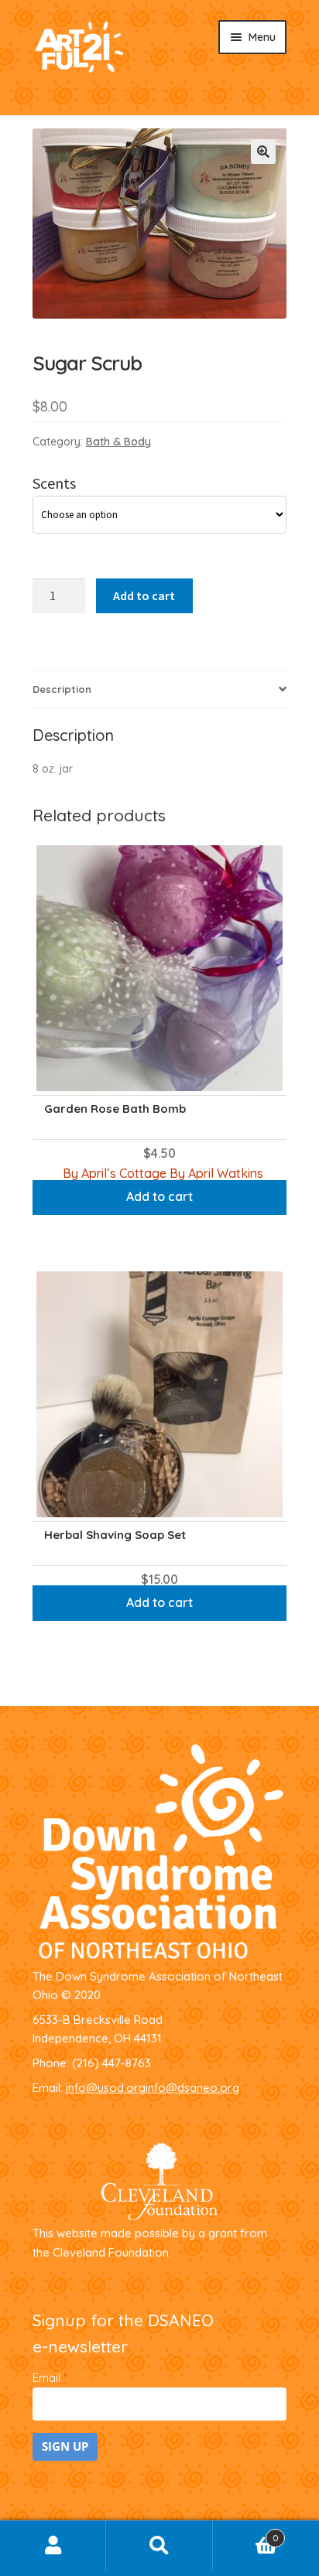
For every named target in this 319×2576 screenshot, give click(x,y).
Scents (54, 483)
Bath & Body (118, 442)
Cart (246, 2533)
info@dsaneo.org (192, 2088)
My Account (53, 2546)
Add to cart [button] (159, 1196)
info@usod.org (106, 2088)
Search (159, 2546)
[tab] (159, 690)
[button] (263, 152)
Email (50, 2378)
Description (62, 689)
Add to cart (144, 595)
